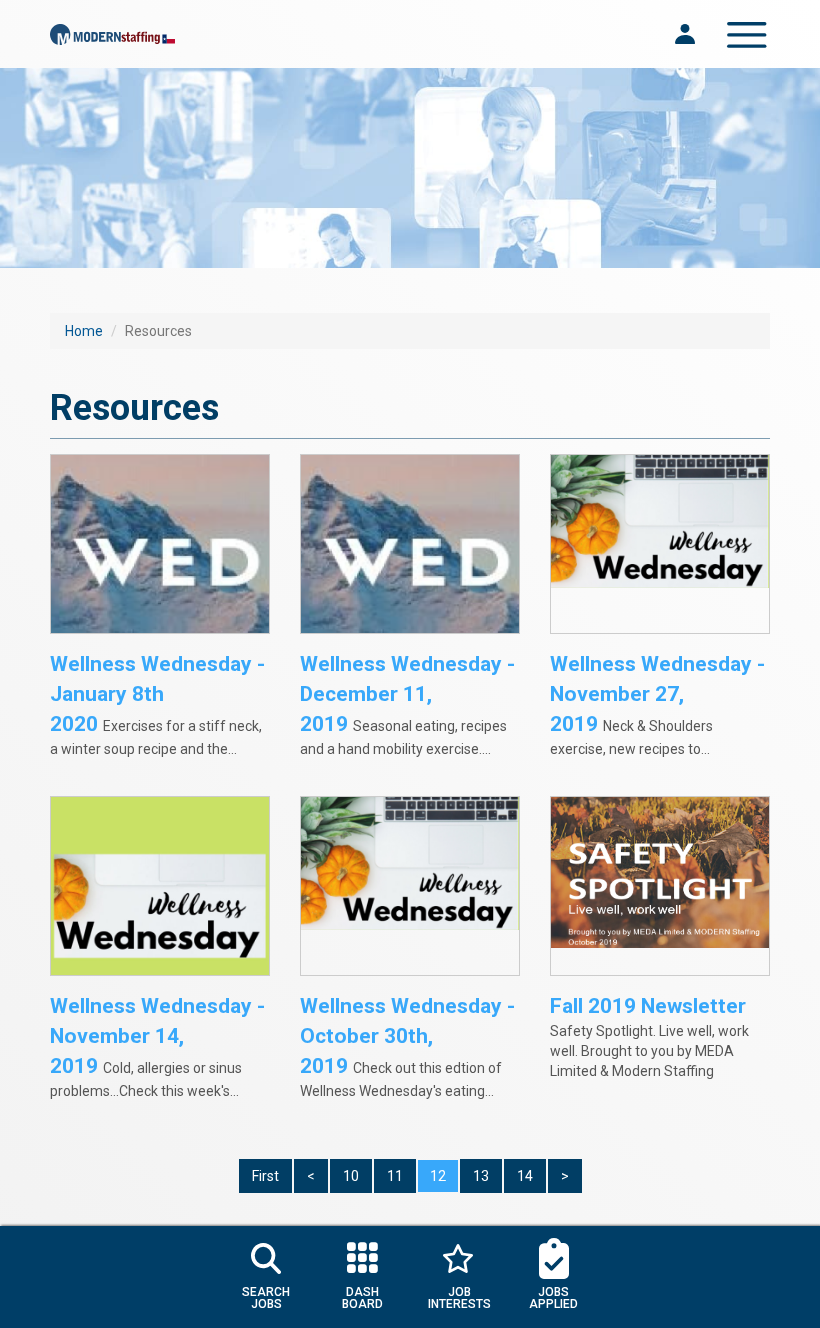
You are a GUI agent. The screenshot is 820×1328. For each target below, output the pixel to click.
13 (481, 1176)
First (265, 1176)
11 (395, 1176)
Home (84, 331)
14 (525, 1176)
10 (351, 1176)
